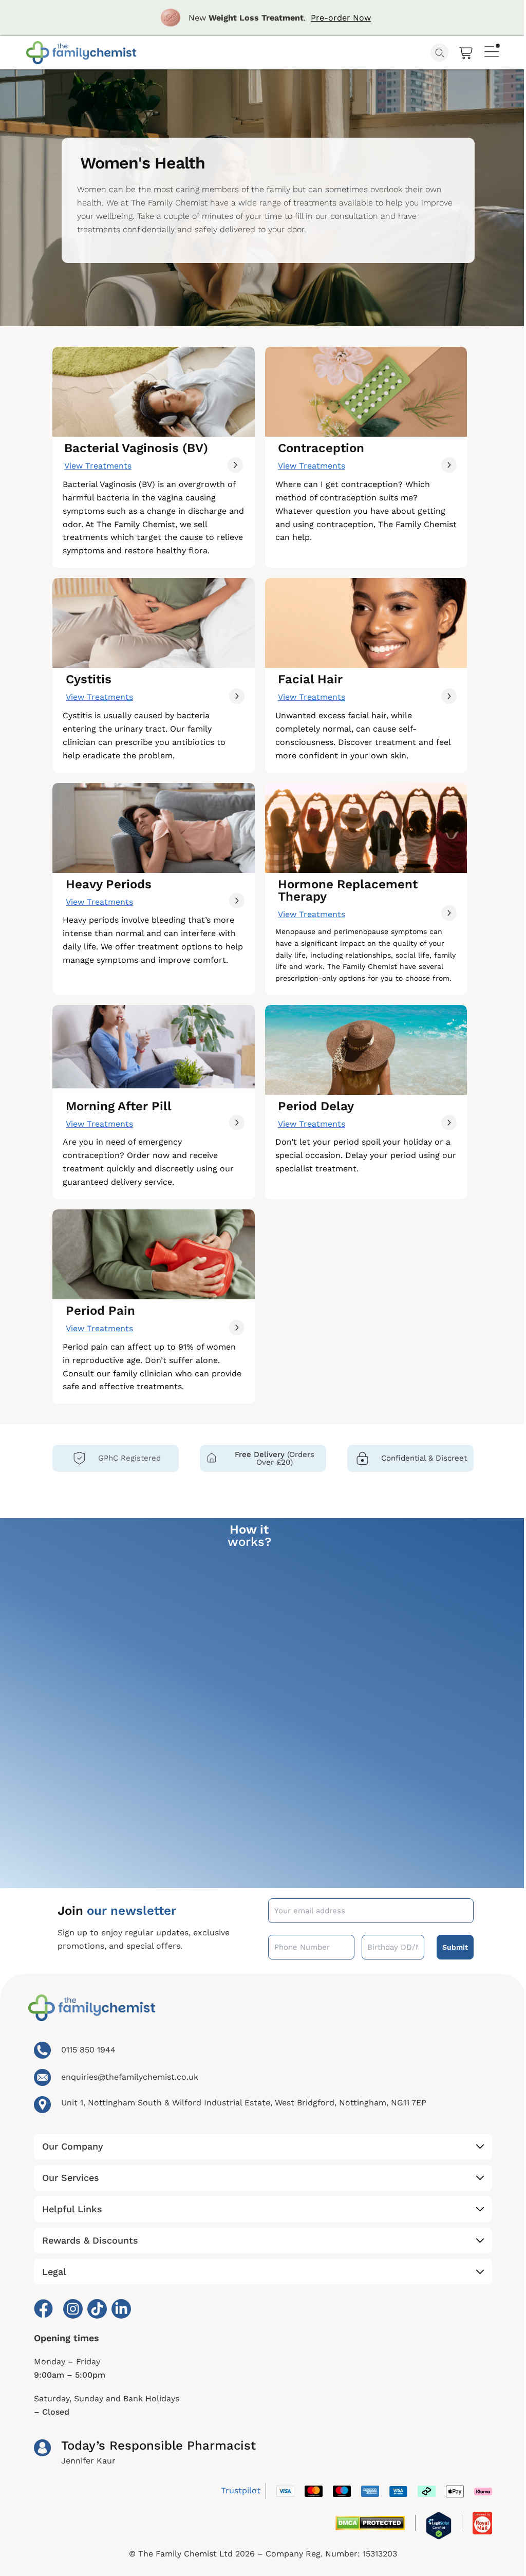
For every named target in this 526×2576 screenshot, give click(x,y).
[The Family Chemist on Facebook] (42, 2309)
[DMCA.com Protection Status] (370, 2523)
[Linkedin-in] (121, 2309)
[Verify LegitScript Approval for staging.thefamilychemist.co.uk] (439, 2526)
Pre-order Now (341, 18)
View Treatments (98, 466)
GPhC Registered (129, 1458)
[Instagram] (73, 2309)
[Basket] (466, 53)
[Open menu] (492, 50)
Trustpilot (241, 2490)
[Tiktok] (97, 2309)
